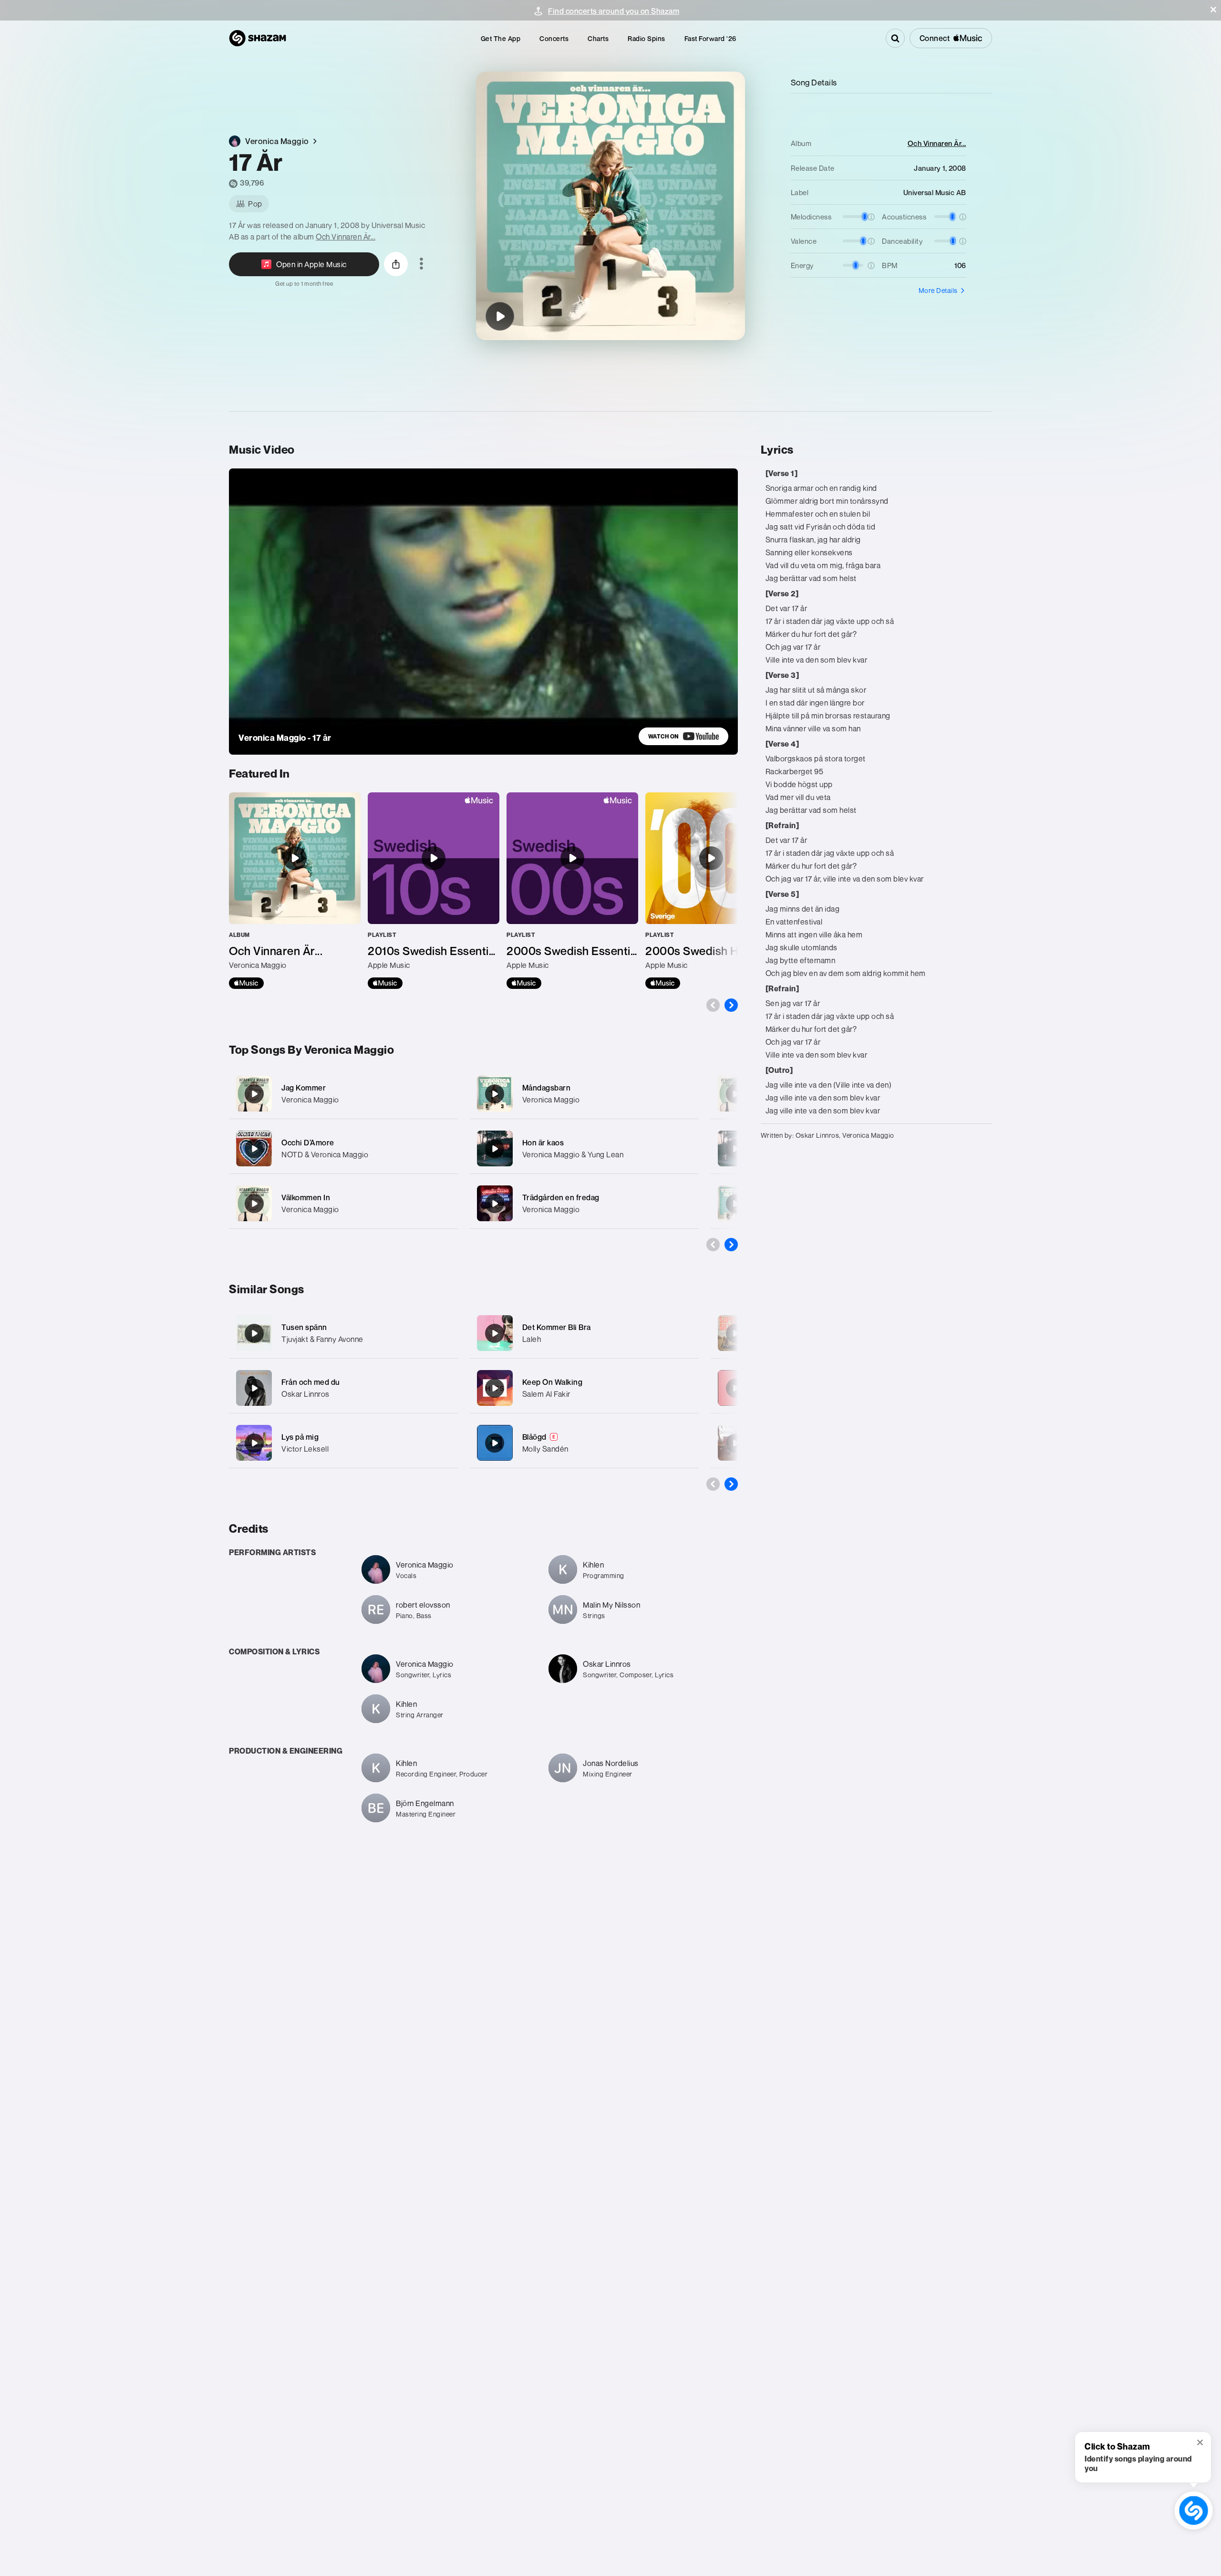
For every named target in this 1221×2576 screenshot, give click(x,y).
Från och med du (311, 1382)
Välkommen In (306, 1197)
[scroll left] (713, 1005)
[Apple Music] (246, 983)
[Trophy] (735, 1388)
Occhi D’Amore (308, 1143)
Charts (598, 38)
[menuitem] (501, 38)
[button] (1213, 10)
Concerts (554, 38)
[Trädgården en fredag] (584, 1203)
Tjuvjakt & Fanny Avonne (322, 1339)
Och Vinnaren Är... (346, 237)
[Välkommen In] (343, 1203)
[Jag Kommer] (343, 1094)
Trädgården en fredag (561, 1197)
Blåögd (534, 1437)
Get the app (501, 38)
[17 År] (500, 316)
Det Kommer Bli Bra (557, 1327)
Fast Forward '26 (710, 38)
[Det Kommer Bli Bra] (495, 1333)
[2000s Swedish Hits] (711, 891)
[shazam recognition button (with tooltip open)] (1194, 2510)
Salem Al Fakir (546, 1394)
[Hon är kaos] (584, 1148)
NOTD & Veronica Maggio (325, 1154)
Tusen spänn (304, 1327)
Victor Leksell (305, 1449)
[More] (445, 1094)
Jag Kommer (304, 1088)
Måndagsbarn (547, 1088)
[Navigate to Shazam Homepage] (258, 38)
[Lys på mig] (254, 1443)
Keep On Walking (553, 1382)
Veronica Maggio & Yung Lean (573, 1154)
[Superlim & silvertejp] (735, 1333)
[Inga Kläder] (735, 1094)
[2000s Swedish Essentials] (572, 891)
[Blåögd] (495, 1443)
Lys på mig (300, 1437)
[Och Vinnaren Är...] (295, 891)
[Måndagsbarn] (584, 1094)
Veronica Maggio (310, 1100)
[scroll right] (731, 1005)
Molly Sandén (545, 1449)
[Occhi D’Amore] (343, 1148)
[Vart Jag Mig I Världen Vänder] (735, 1443)
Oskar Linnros (305, 1394)
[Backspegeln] (735, 1149)
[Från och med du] (254, 1388)
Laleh (532, 1339)
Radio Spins (647, 38)
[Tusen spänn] (254, 1333)
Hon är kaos (543, 1143)
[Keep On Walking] (495, 1388)
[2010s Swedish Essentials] (434, 891)
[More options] (421, 264)
